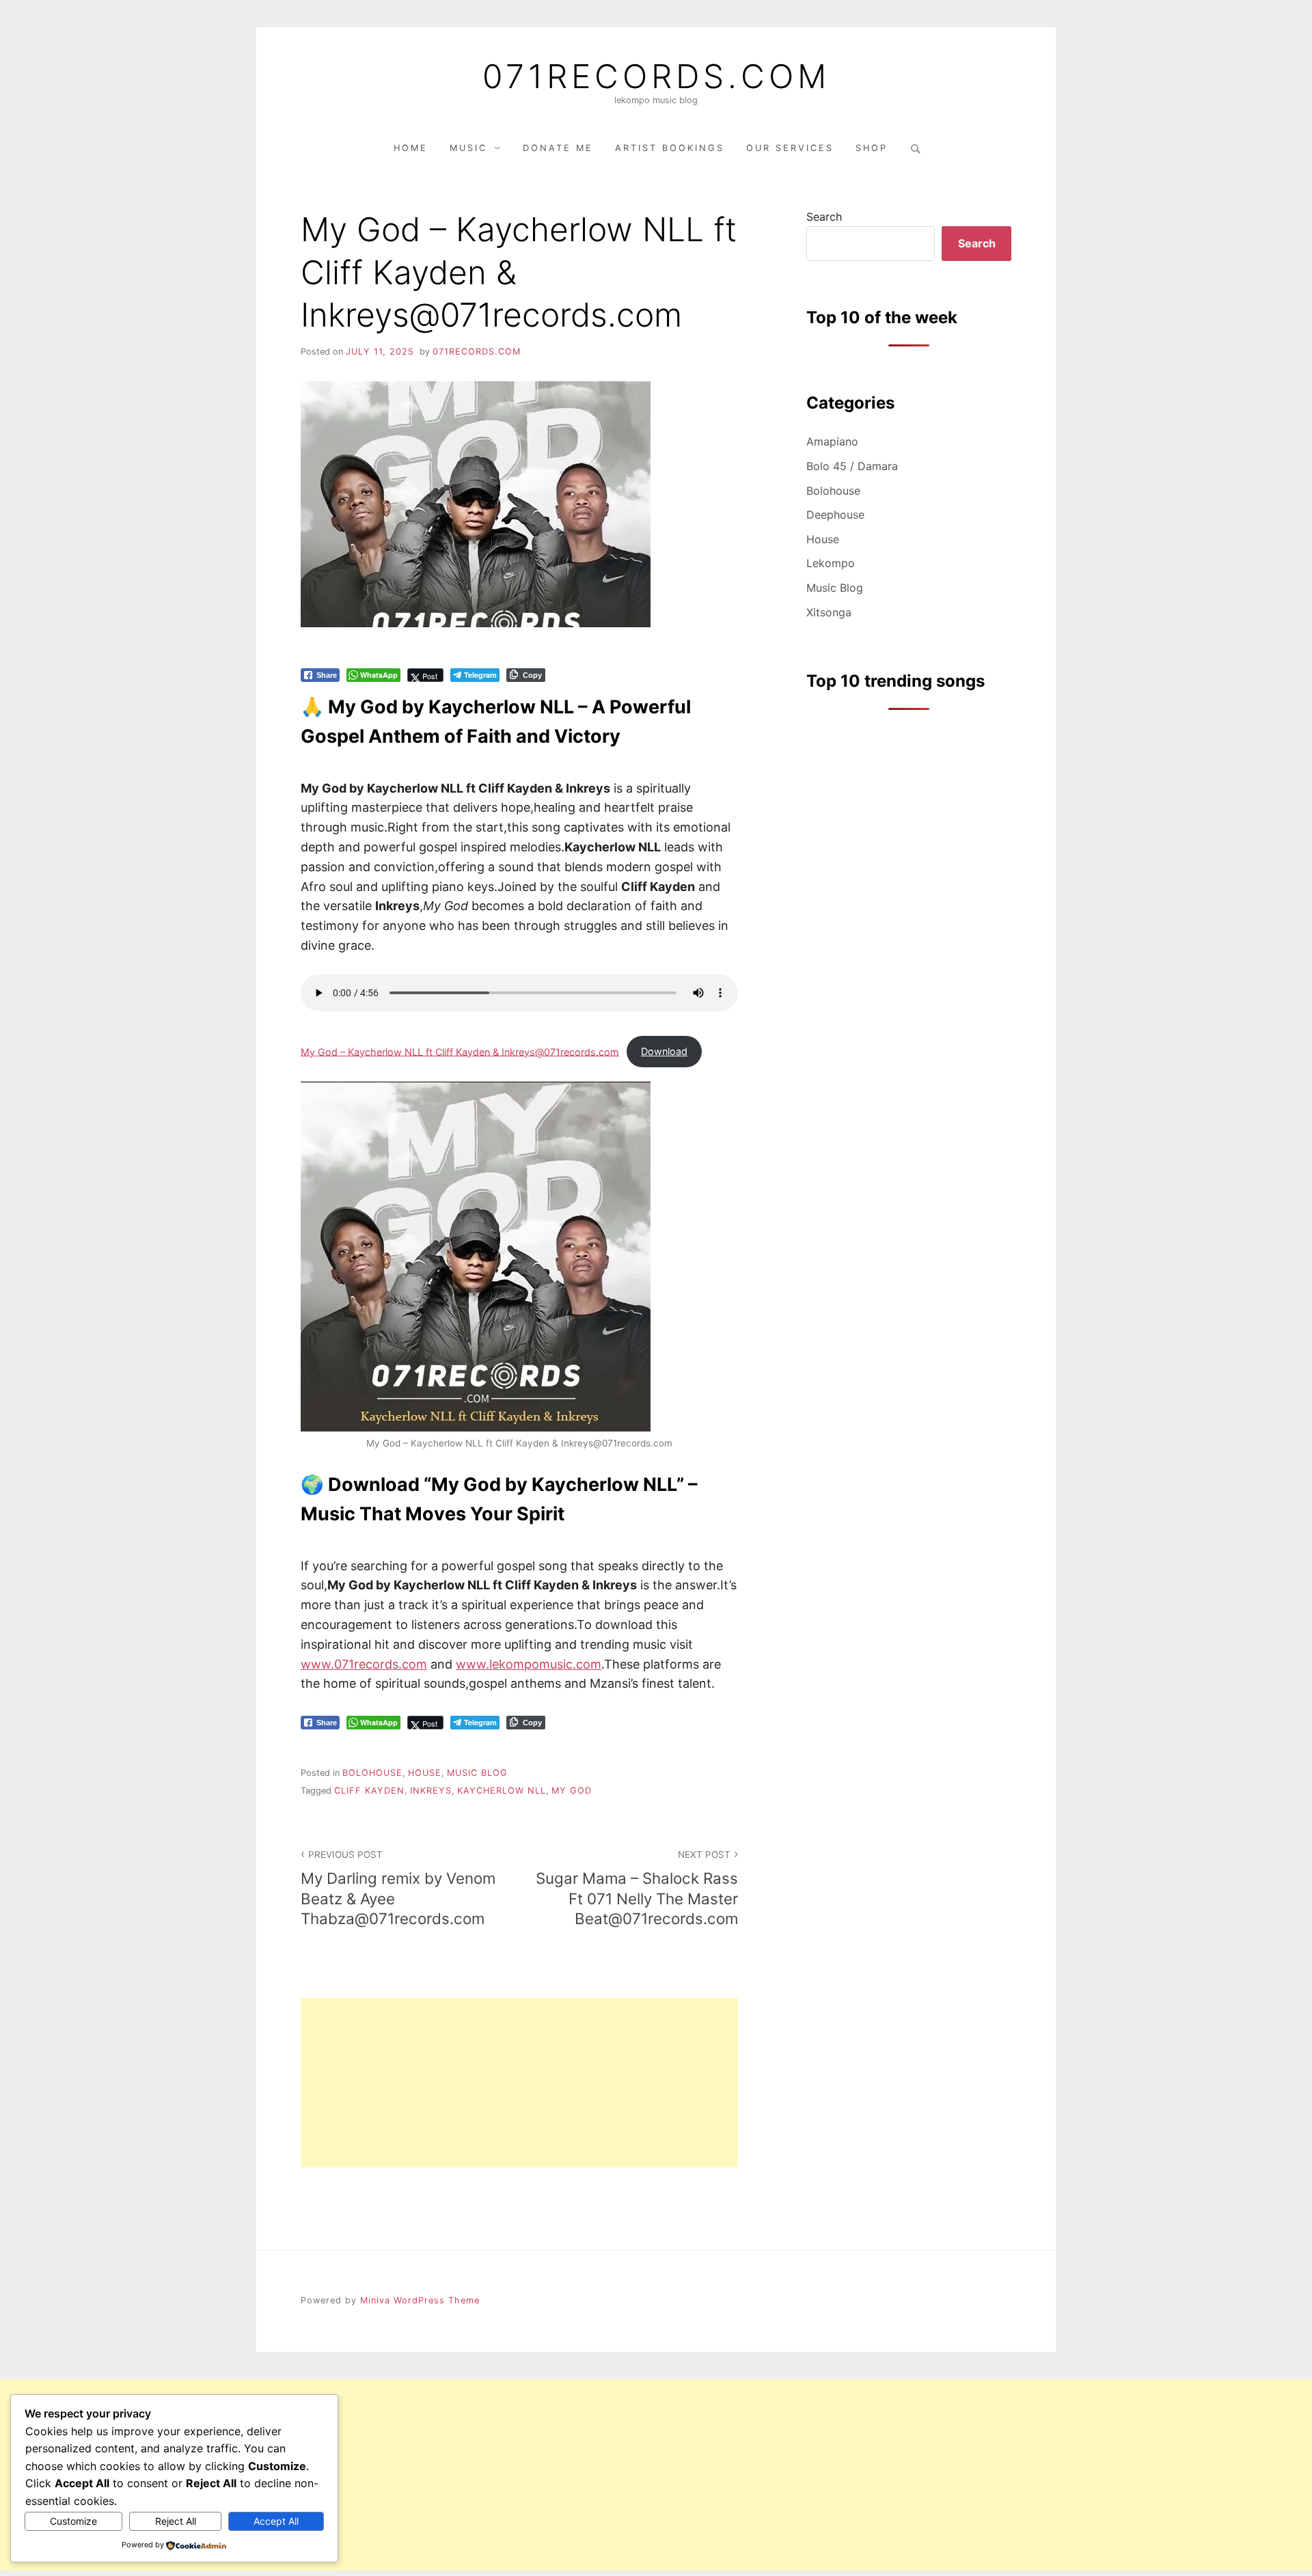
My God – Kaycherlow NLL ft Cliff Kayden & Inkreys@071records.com (460, 1051)
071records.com (477, 352)
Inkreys (431, 1791)
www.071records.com (364, 1664)
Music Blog (477, 1773)
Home (411, 148)
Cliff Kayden (369, 1791)
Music (468, 148)
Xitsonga (829, 612)
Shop (872, 148)
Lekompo (831, 563)
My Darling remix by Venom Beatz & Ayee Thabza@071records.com (398, 1888)
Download (664, 1051)
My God (572, 1791)
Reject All (176, 2521)
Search (824, 217)
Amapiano (832, 441)
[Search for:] (914, 148)
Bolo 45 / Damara (852, 466)
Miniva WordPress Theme (420, 2300)
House (425, 1773)
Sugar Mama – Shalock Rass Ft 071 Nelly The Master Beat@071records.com (637, 1888)
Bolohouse (372, 1773)
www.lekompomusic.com (529, 1664)
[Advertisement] (519, 2083)
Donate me (558, 148)
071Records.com (656, 77)
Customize (73, 2521)
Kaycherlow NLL (502, 1791)
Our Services (790, 148)
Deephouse (835, 515)
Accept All (276, 2521)
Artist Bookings (670, 148)
